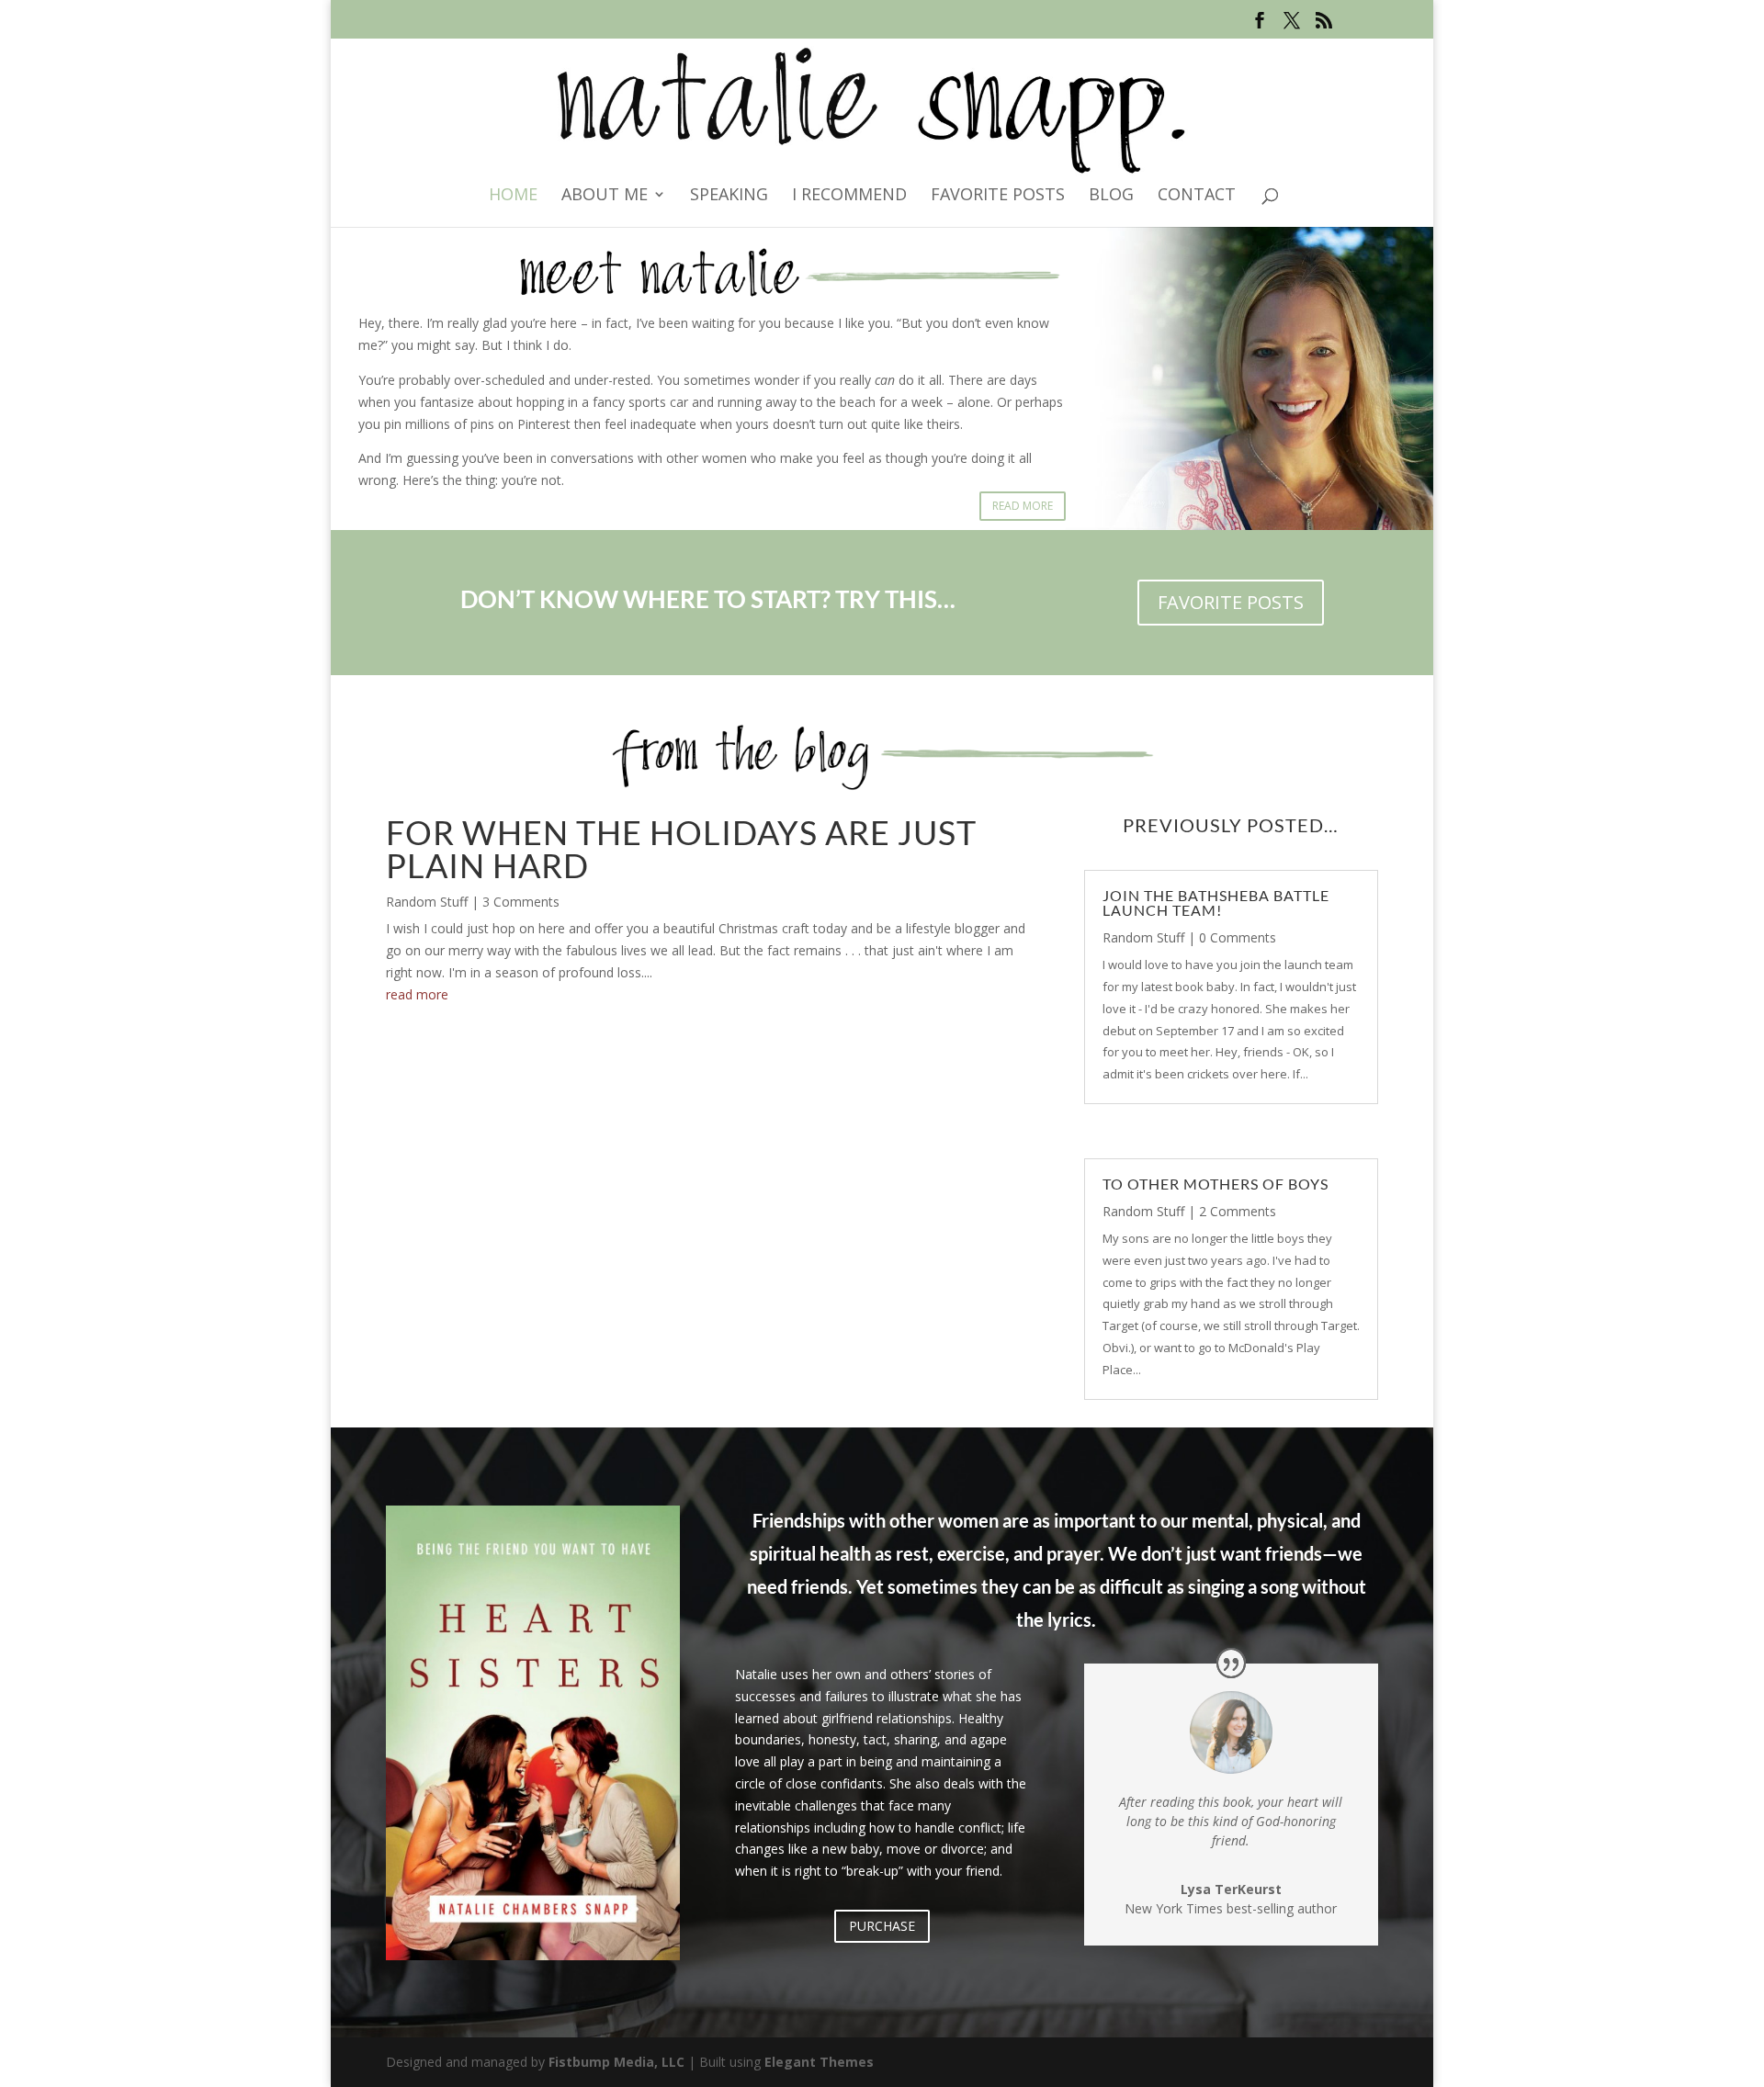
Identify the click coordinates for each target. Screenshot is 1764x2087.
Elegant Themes (819, 2062)
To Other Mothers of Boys (1216, 1184)
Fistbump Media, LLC (616, 2062)
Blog (1111, 196)
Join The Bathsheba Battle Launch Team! (1216, 902)
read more (417, 994)
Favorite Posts (998, 196)
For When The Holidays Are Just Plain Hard (681, 849)
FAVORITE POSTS (1231, 602)
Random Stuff (427, 902)
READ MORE (1023, 506)
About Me (605, 196)
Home (513, 196)
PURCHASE (882, 1926)
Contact (1197, 196)
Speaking (729, 196)
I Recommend (849, 196)
